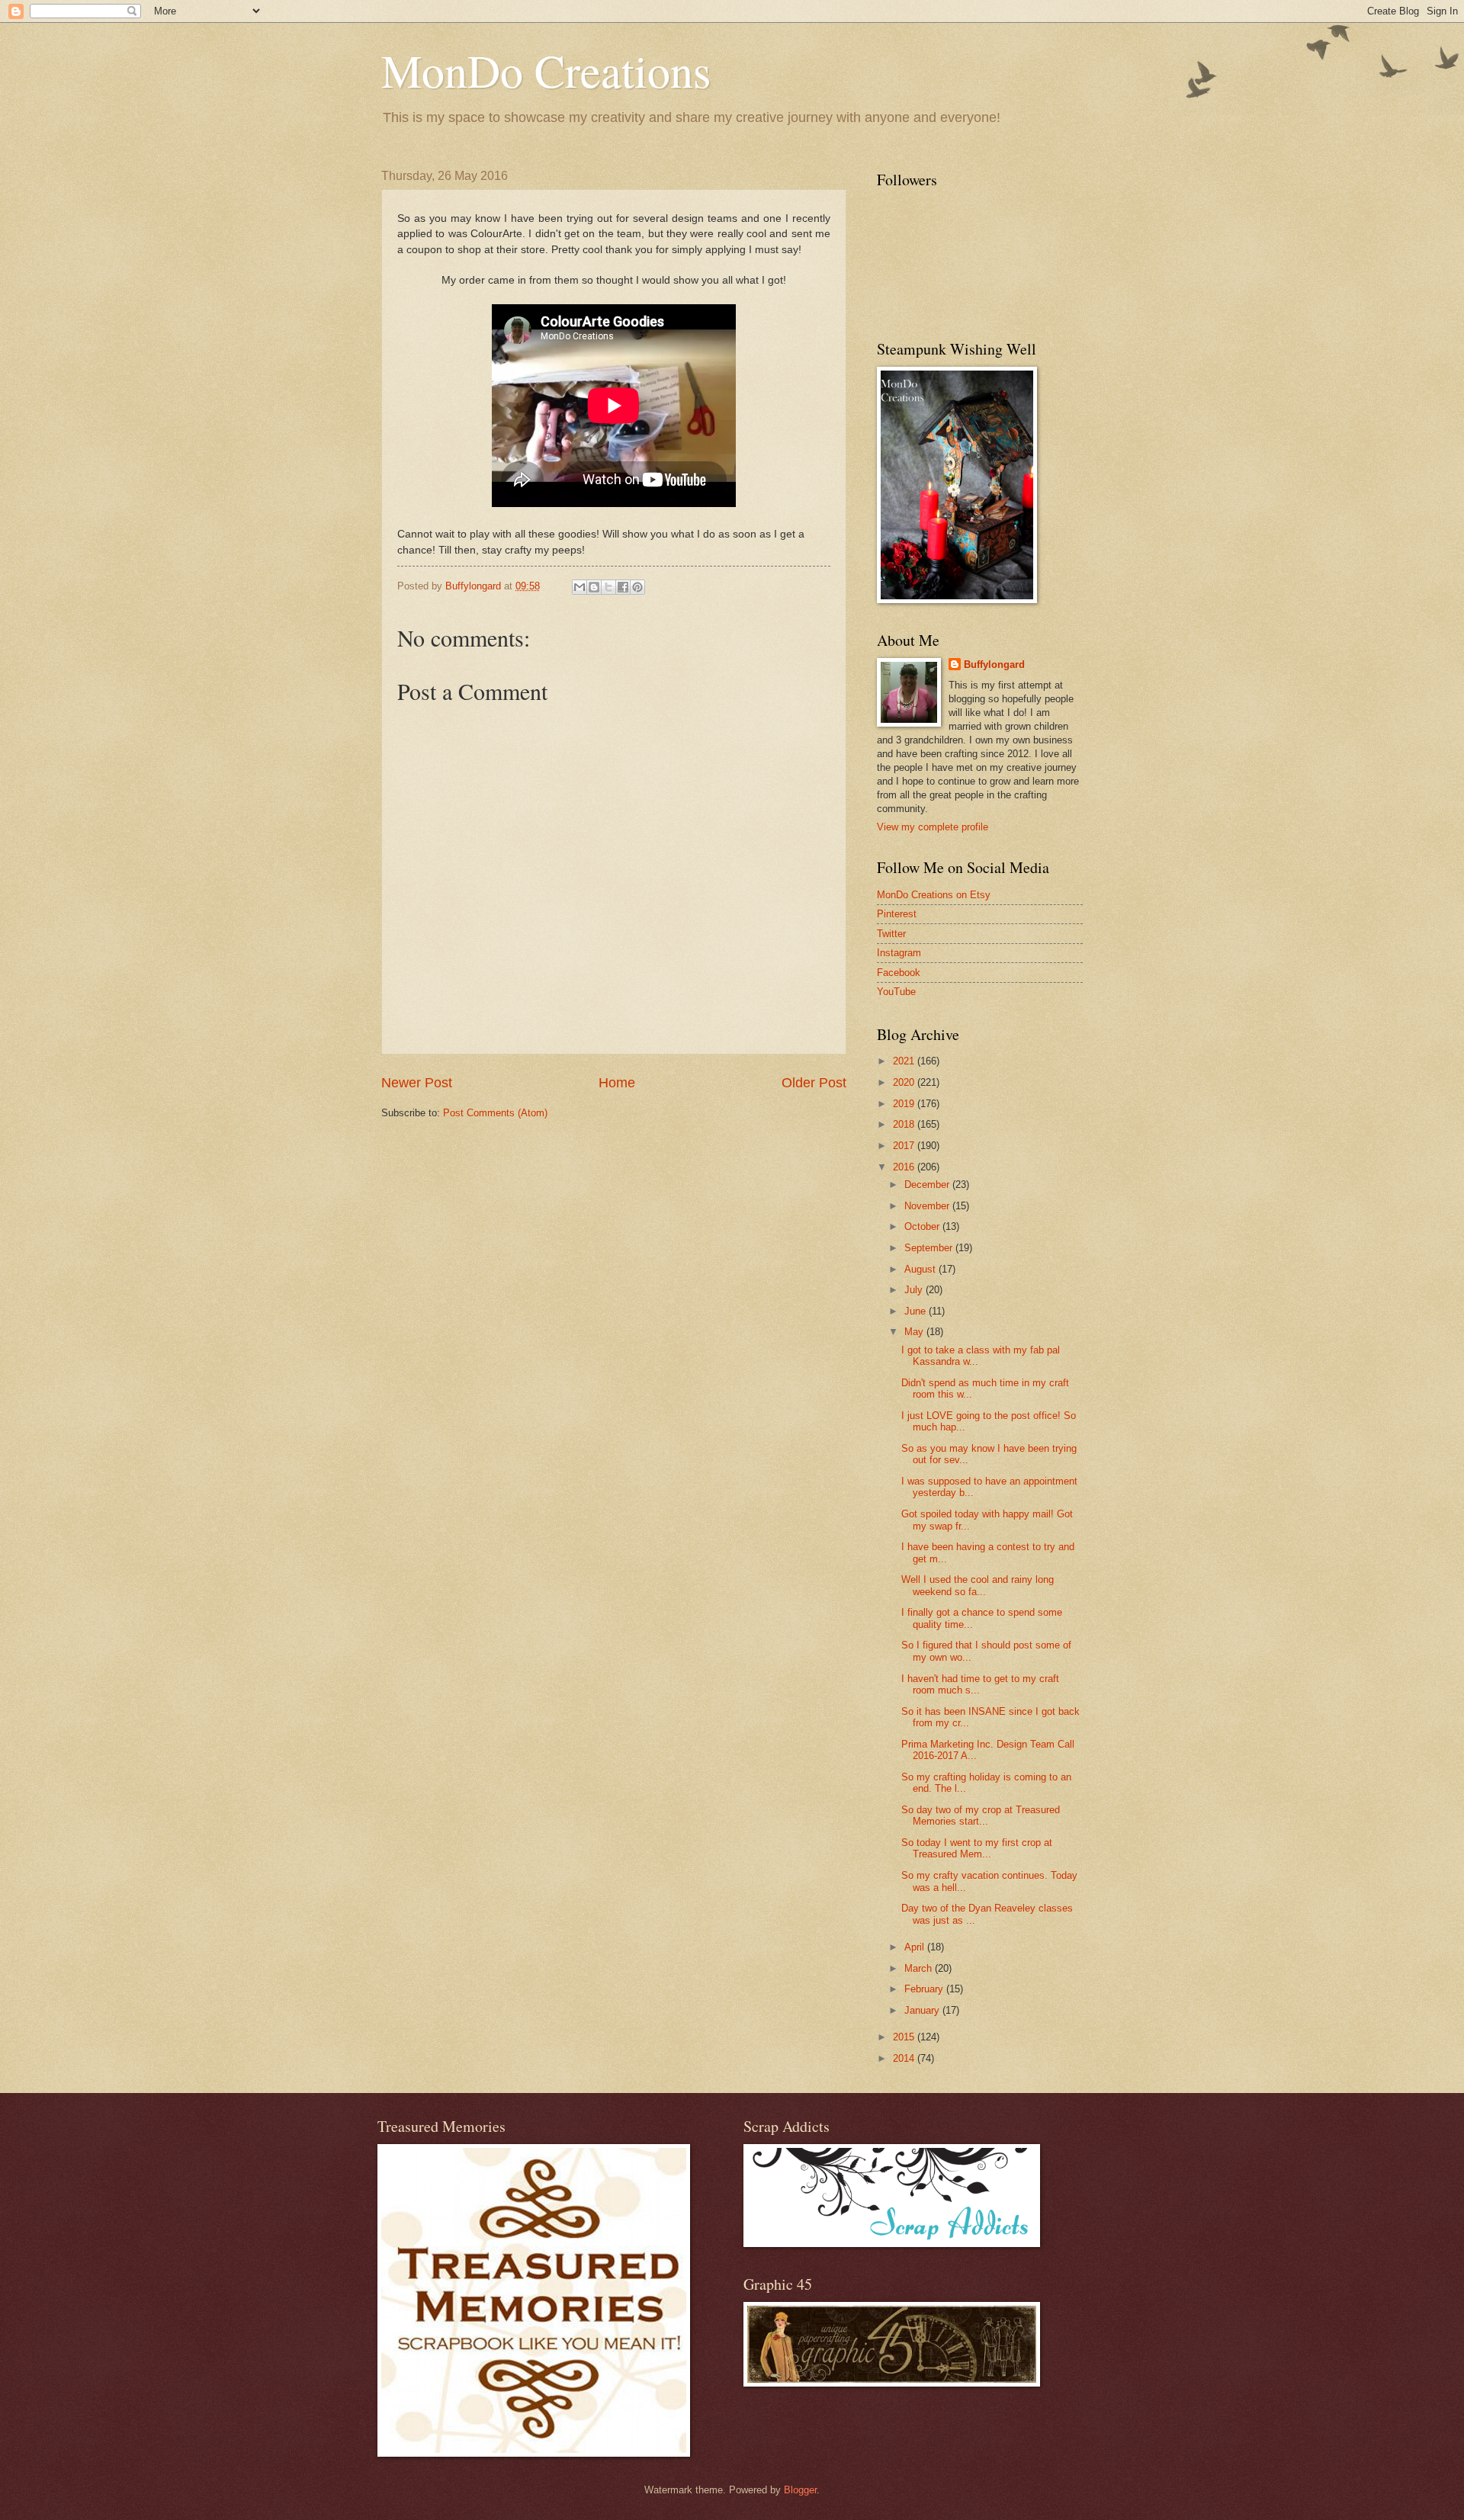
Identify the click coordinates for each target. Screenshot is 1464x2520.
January (923, 2010)
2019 (905, 1104)
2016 (905, 1167)
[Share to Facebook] (623, 587)
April (916, 1947)
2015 (905, 2037)
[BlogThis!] (594, 587)
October (923, 1226)
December (928, 1185)
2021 (905, 1061)
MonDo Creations (546, 70)
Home (617, 1083)
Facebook (899, 973)
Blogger (800, 2490)
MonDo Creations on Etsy (934, 895)
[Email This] (579, 587)
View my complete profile (933, 827)
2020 (905, 1082)
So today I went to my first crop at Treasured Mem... (977, 1848)
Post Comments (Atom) (495, 1113)
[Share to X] (608, 587)
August (921, 1269)
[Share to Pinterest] (637, 587)
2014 (905, 2058)
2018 (905, 1124)
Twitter (891, 934)
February (925, 1989)
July (915, 1290)
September (930, 1248)
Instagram (899, 953)
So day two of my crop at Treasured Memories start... (981, 1815)
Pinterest (897, 914)
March (920, 1968)
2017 (905, 1146)
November (928, 1206)
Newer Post (417, 1083)
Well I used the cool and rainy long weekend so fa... (978, 1585)
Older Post (814, 1083)
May (915, 1332)
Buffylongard (994, 665)
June (917, 1311)
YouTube (896, 992)
